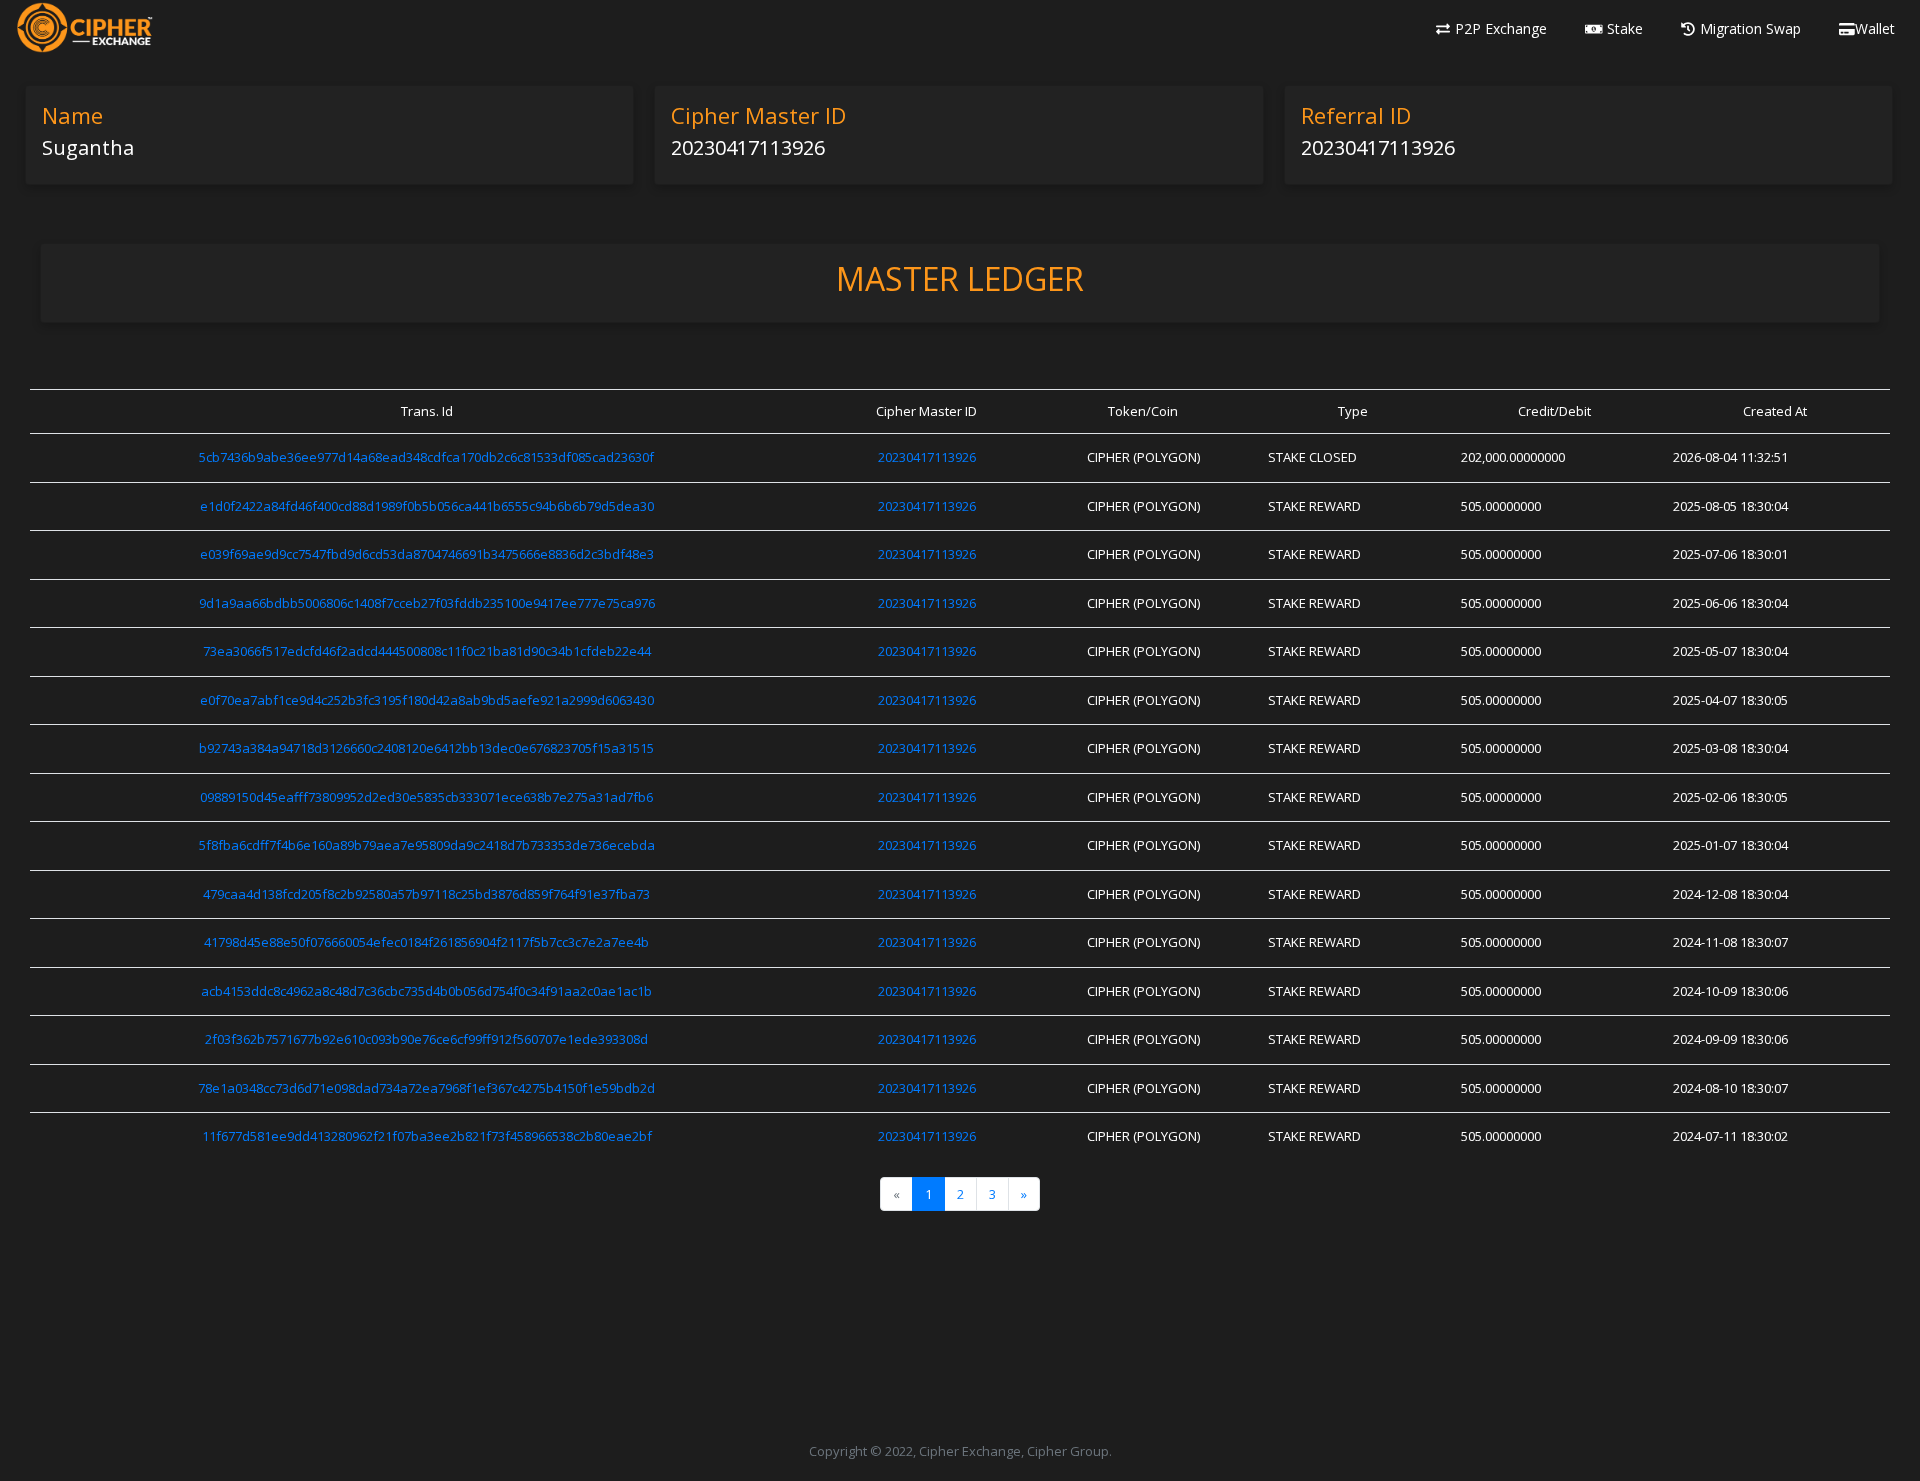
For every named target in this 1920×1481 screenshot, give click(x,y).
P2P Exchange (1501, 28)
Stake (1625, 28)
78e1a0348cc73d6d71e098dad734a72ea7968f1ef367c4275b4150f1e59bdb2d (426, 1088)
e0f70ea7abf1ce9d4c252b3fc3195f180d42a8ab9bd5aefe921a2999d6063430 (427, 700)
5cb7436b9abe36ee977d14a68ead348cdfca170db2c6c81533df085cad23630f (426, 457)
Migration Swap (1750, 28)
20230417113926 (927, 457)
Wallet (1875, 28)
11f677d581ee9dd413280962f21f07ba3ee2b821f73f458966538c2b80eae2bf (427, 1136)
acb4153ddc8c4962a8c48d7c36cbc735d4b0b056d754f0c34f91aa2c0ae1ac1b (426, 991)
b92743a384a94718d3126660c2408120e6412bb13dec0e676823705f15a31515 (426, 748)
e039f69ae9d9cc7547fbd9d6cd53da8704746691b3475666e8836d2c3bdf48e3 (427, 554)
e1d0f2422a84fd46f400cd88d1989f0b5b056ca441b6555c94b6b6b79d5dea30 (427, 506)
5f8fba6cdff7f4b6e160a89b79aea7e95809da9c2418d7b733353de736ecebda (427, 845)
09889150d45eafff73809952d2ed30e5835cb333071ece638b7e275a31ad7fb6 (426, 797)
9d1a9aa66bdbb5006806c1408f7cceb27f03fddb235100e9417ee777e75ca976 (427, 603)
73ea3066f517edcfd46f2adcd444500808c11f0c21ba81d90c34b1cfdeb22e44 (427, 651)
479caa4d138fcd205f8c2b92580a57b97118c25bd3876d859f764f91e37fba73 (426, 894)
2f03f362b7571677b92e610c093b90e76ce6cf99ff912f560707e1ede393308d (426, 1039)
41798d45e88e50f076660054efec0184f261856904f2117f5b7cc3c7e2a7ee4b (426, 942)
